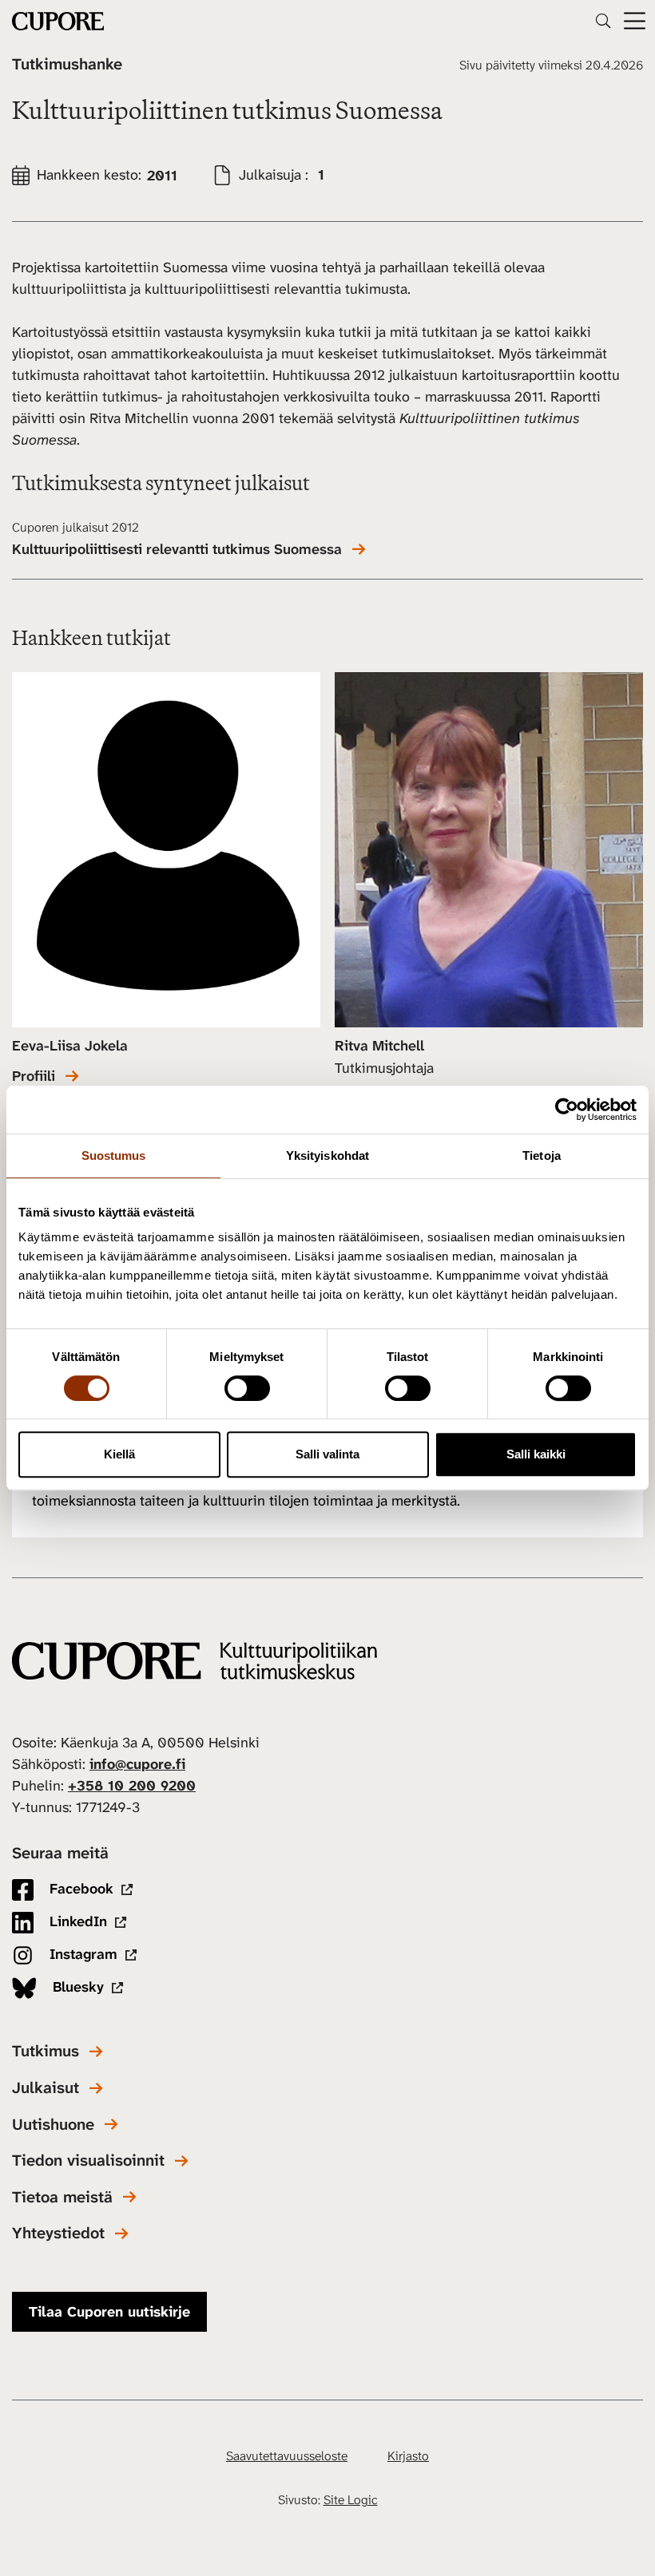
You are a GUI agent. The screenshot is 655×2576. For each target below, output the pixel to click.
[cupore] (195, 1661)
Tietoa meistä (62, 2197)
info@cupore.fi (137, 1764)
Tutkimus (46, 2051)
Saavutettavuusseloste (287, 2456)
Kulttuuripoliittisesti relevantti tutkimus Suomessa (177, 550)
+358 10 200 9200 (132, 1786)
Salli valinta (327, 1454)
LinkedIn (76, 1921)
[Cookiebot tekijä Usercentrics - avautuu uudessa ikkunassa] (567, 1110)
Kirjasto (408, 2456)
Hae (603, 21)
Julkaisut (46, 2088)
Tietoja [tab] (542, 1155)
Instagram (81, 1954)
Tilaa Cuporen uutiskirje (109, 2312)
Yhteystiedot (58, 2233)
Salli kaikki (536, 1454)
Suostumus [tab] (114, 1155)
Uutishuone (53, 2125)
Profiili (34, 1076)
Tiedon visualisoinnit (88, 2161)
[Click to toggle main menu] (635, 21)
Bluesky (76, 1987)
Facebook (79, 1889)
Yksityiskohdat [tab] (327, 1155)
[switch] (247, 1388)
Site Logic (351, 2500)
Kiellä (119, 1454)
